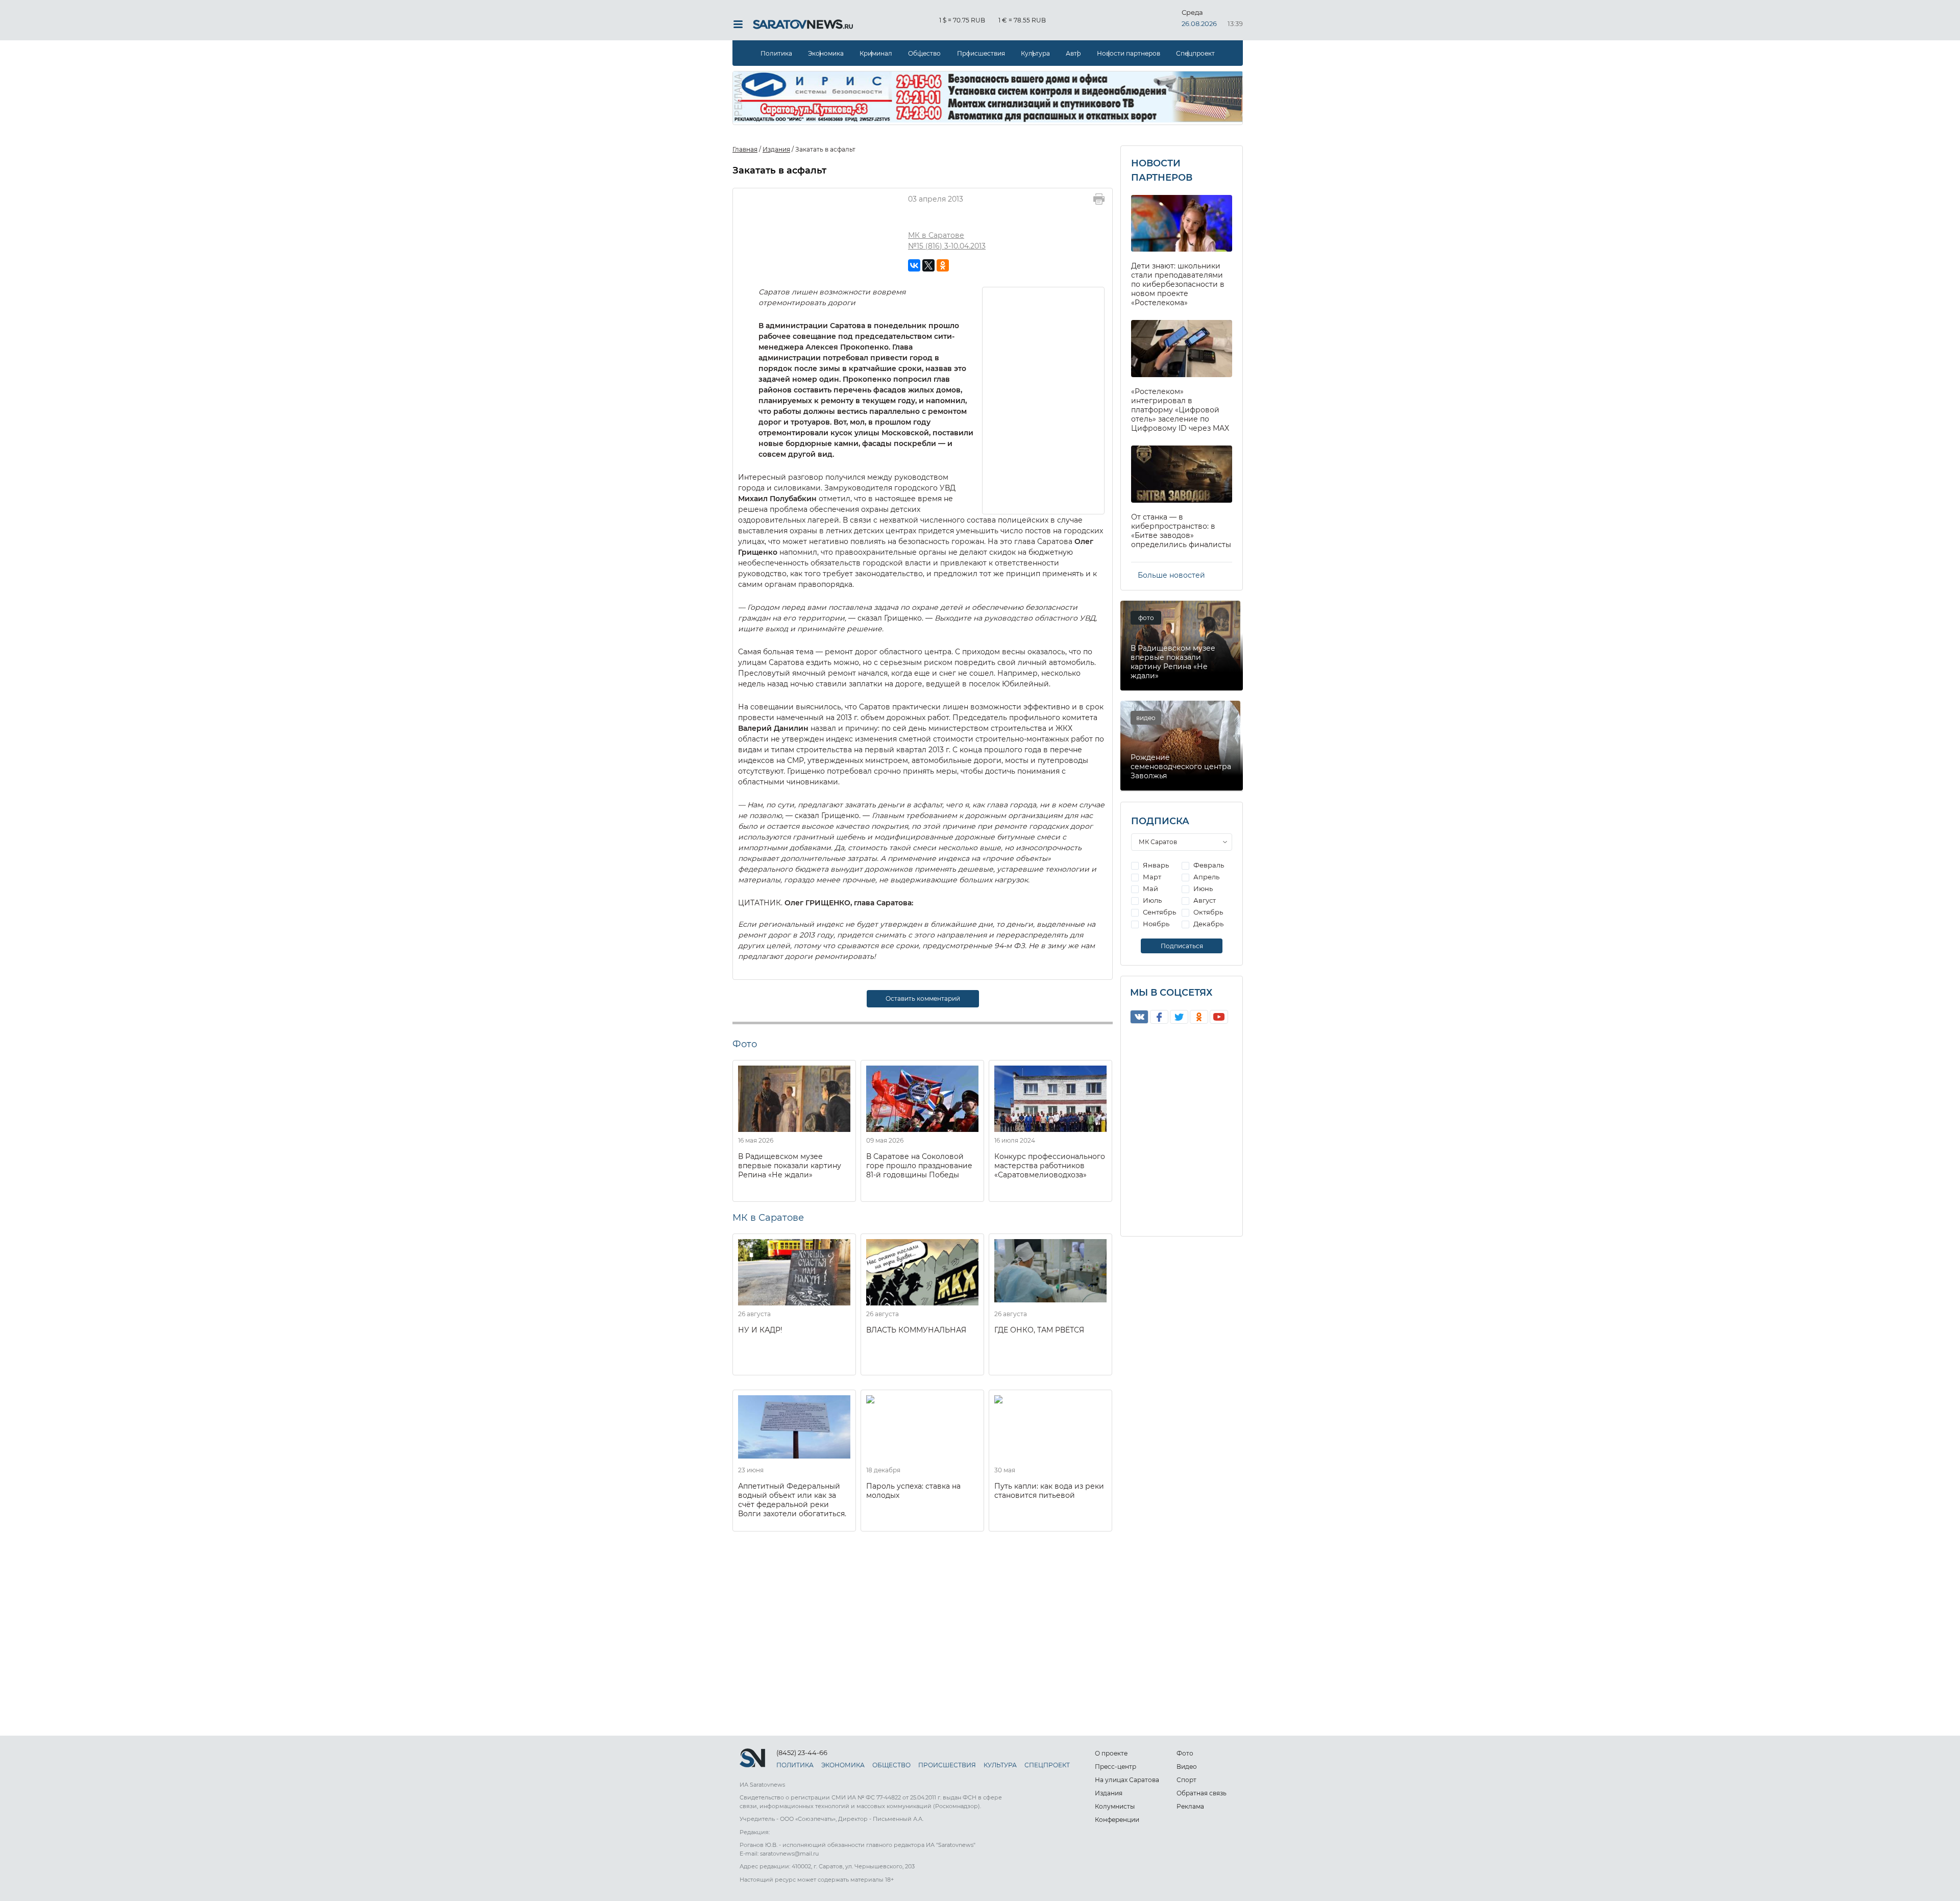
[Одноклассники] (943, 265)
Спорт (1186, 1780)
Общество (924, 53)
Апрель (1206, 877)
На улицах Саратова (1127, 1780)
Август (1204, 900)
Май (1150, 888)
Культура (1035, 53)
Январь (1155, 865)
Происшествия (981, 53)
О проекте (1111, 1753)
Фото (1185, 1753)
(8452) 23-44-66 (802, 1752)
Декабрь (1208, 924)
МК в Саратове (936, 235)
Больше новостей (1171, 575)
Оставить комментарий (923, 998)
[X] (928, 265)
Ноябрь (1155, 924)
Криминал (876, 53)
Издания (1109, 1793)
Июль (1151, 900)
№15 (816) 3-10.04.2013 (947, 246)
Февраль (1208, 865)
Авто (1073, 53)
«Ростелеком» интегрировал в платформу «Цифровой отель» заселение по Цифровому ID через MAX (1180, 410)
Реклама (1190, 1806)
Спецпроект (1195, 53)
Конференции (1117, 1820)
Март (1151, 877)
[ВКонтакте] (914, 265)
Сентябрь (1159, 912)
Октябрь (1207, 912)
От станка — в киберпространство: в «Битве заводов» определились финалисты (1181, 531)
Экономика (826, 53)
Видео (1187, 1767)
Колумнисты (1115, 1806)
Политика (776, 53)
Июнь (1202, 888)
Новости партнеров (1129, 53)
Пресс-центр (1116, 1767)
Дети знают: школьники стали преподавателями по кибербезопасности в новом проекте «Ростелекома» (1178, 284)
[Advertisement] (1044, 400)
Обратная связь (1202, 1793)
